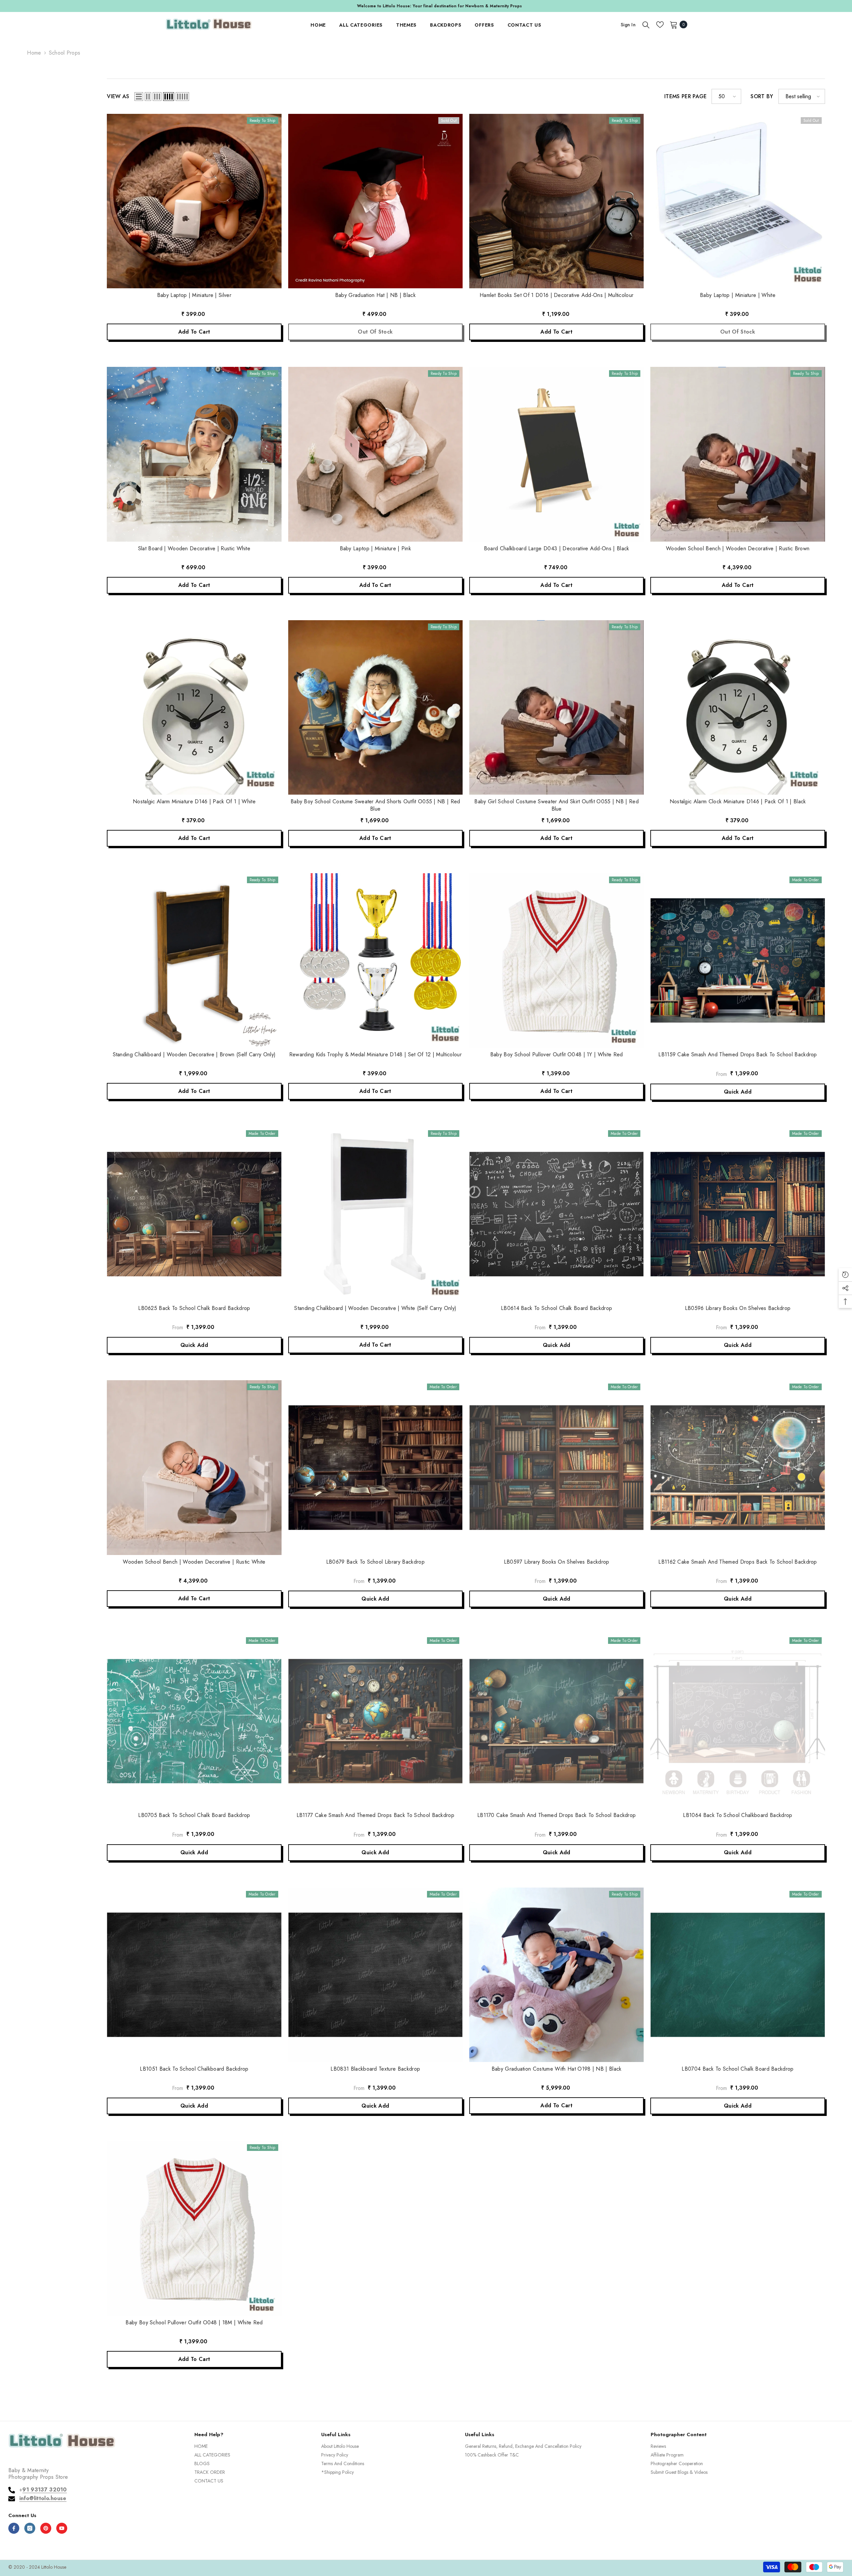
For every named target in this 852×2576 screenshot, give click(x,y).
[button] (139, 97)
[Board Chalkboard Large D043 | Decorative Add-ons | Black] (556, 454)
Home (34, 53)
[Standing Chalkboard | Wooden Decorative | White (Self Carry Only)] (375, 1214)
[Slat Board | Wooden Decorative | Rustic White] (194, 454)
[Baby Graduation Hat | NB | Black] (375, 201)
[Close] (127, 2538)
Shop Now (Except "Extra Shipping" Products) (474, 6)
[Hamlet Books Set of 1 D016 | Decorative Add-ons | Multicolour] (556, 201)
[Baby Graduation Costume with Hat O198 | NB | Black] (556, 1975)
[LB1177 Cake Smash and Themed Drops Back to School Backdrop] (375, 1721)
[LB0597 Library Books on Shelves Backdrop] (556, 1467)
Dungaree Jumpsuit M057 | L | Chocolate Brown (72, 2558)
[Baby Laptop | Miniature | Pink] (375, 454)
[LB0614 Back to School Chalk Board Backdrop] (556, 1214)
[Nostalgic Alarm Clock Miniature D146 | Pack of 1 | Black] (738, 707)
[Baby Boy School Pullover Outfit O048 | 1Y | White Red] (556, 960)
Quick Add (738, 1092)
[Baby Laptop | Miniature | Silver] (194, 201)
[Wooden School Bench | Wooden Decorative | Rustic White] (194, 1467)
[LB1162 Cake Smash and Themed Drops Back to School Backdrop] (738, 1467)
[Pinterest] (46, 2528)
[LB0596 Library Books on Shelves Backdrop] (738, 1214)
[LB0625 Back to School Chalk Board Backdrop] (194, 1214)
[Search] (646, 25)
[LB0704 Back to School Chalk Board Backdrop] (738, 1975)
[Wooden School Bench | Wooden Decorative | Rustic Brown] (738, 454)
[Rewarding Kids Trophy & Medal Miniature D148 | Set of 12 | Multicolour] (375, 960)
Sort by (762, 97)
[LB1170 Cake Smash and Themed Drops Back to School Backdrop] (556, 1721)
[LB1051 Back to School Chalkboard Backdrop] (194, 1975)
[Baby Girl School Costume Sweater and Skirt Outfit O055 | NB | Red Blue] (556, 707)
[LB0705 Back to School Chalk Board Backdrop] (194, 1721)
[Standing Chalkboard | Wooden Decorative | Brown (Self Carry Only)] (194, 960)
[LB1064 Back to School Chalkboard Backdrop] (738, 1721)
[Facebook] (14, 2528)
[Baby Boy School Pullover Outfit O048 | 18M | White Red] (194, 2228)
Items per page (685, 97)
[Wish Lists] (660, 25)
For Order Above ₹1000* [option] (426, 6)
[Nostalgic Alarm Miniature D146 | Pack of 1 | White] (194, 707)
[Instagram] (30, 2528)
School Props (65, 53)
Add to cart (194, 332)
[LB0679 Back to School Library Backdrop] (375, 1467)
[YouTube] (62, 2528)
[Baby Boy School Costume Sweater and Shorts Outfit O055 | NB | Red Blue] (375, 707)
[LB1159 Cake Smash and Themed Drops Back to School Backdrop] (738, 960)
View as (118, 97)
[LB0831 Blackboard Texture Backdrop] (375, 1975)
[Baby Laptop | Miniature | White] (738, 201)
